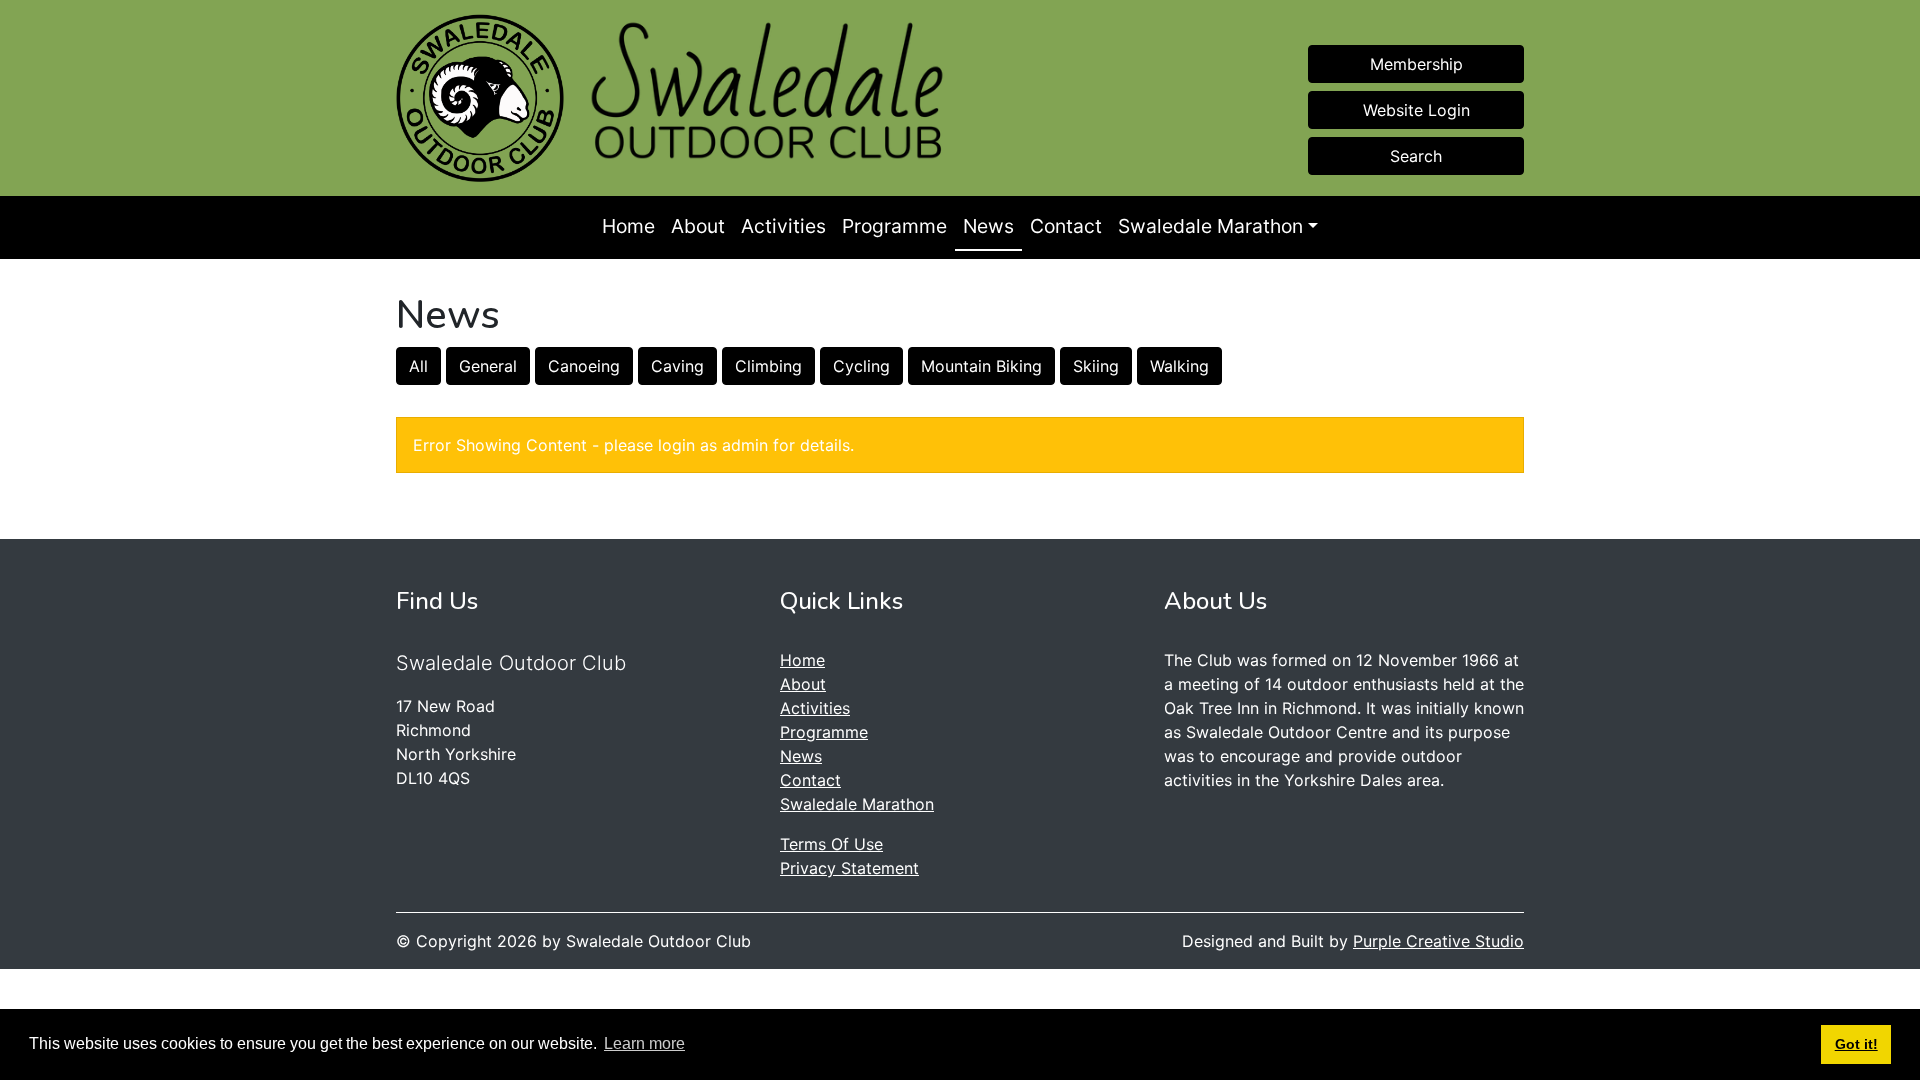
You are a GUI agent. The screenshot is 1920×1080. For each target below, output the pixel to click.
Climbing (768, 366)
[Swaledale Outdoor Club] (480, 98)
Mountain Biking (981, 366)
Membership (1416, 64)
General (488, 366)
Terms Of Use (831, 844)
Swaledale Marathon (1210, 226)
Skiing (1096, 366)
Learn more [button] (644, 1043)
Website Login (1416, 110)
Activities (783, 226)
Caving (677, 366)
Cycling (861, 366)
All (418, 366)
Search (1416, 156)
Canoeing (584, 366)
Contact (1066, 226)
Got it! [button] (1856, 1044)
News (988, 226)
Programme (894, 226)
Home (628, 226)
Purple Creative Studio (1438, 941)
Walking (1179, 366)
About (698, 226)
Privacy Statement (849, 868)
